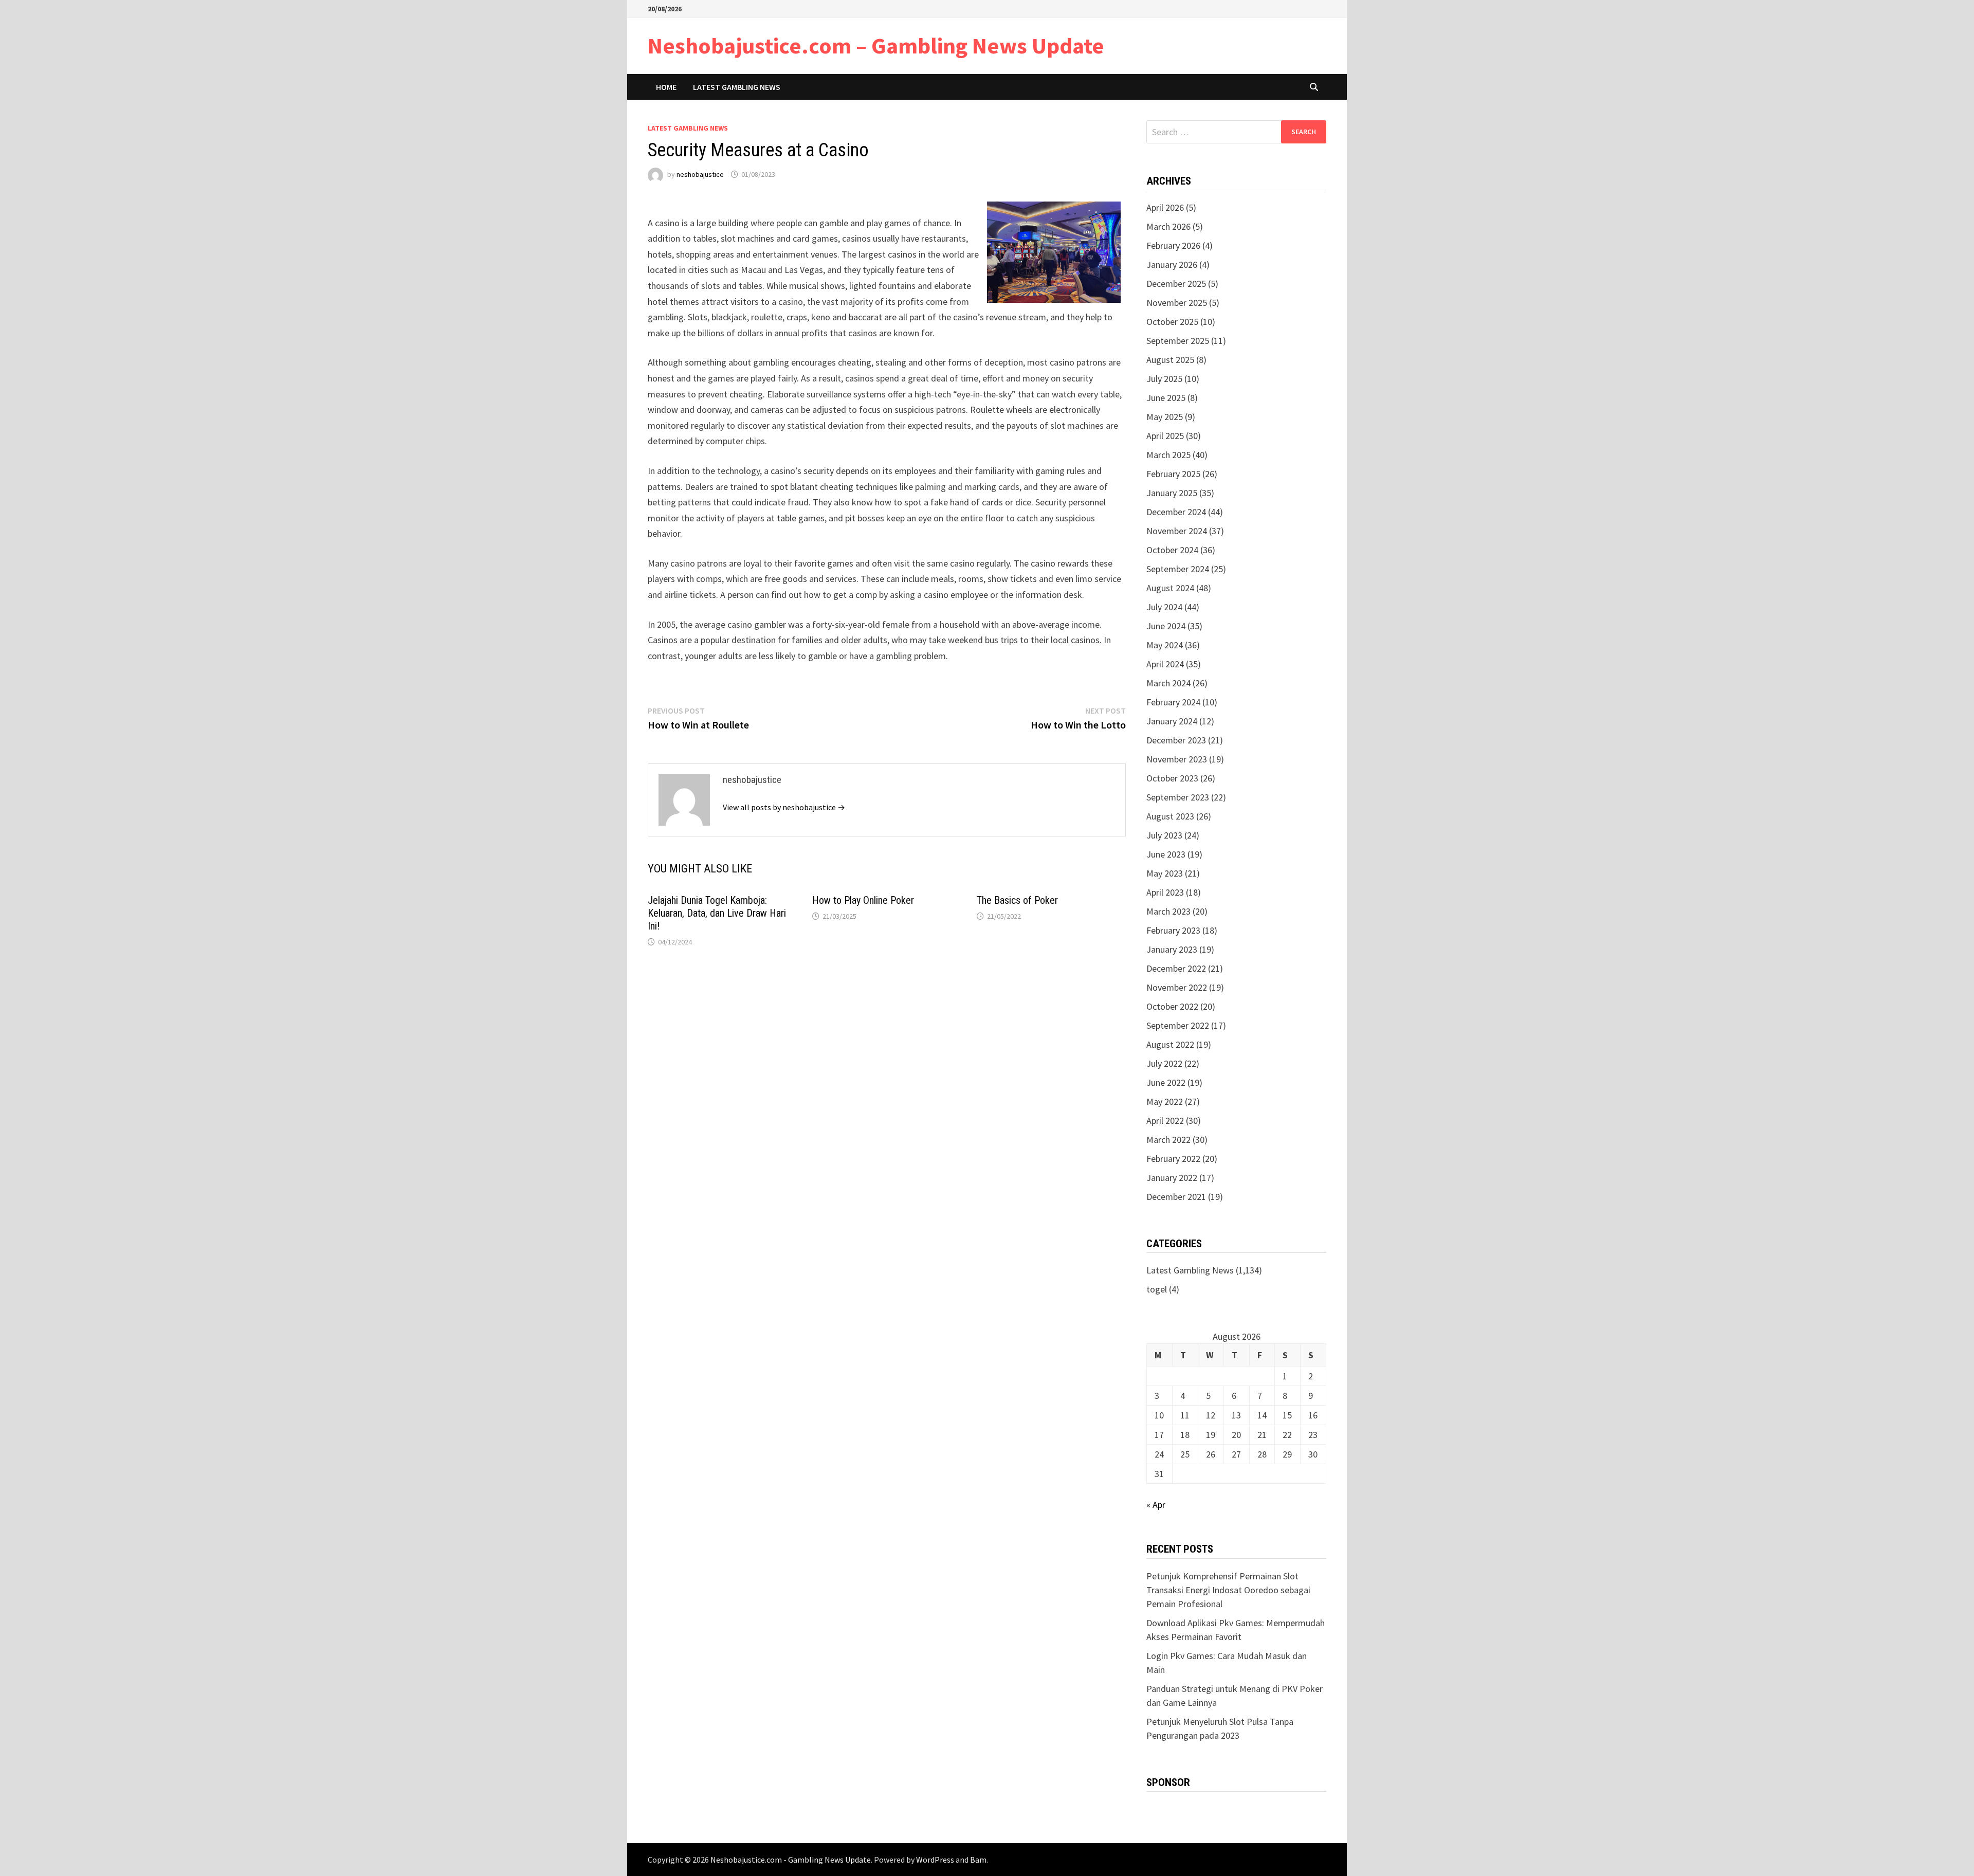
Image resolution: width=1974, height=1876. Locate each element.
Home (666, 87)
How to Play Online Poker (863, 900)
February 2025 (1173, 474)
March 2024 (1168, 683)
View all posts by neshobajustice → (784, 807)
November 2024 (1177, 531)
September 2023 (1178, 797)
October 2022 (1172, 1006)
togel (1157, 1289)
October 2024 (1172, 550)
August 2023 (1170, 816)
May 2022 (1165, 1101)
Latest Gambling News (737, 87)
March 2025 (1168, 455)
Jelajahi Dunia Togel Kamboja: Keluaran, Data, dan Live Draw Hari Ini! (717, 913)
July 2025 (1164, 379)
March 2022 (1168, 1140)
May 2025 (1165, 417)
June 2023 (1166, 854)
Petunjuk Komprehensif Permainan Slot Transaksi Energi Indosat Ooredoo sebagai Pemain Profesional (1228, 1590)
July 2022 (1164, 1063)
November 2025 (1177, 303)
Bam (978, 1860)
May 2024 (1165, 645)
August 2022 (1170, 1044)
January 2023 (1172, 949)
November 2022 (1177, 987)
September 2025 (1178, 341)
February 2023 (1173, 930)
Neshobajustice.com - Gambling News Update (791, 1860)
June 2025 (1166, 398)
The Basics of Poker (1017, 900)
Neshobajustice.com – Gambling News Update (876, 45)
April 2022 (1165, 1121)
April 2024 (1165, 664)
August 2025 (1170, 360)
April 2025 (1165, 436)
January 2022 (1172, 1178)
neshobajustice (700, 174)
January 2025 (1172, 493)
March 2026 (1168, 226)
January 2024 (1172, 721)
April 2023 (1165, 892)
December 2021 (1176, 1197)
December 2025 (1176, 284)
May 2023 (1165, 873)
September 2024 (1178, 569)
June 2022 (1166, 1082)
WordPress (935, 1860)
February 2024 (1173, 702)
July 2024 (1164, 607)
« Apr (1156, 1505)
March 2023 (1168, 911)
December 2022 (1176, 968)
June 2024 (1166, 626)
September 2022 (1178, 1025)
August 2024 (1170, 588)
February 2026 (1173, 245)
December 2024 (1176, 512)
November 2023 (1177, 759)
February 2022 (1173, 1159)
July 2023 (1164, 835)
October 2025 (1172, 322)
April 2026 (1165, 207)
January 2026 (1172, 265)
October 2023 (1172, 778)
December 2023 (1176, 740)
